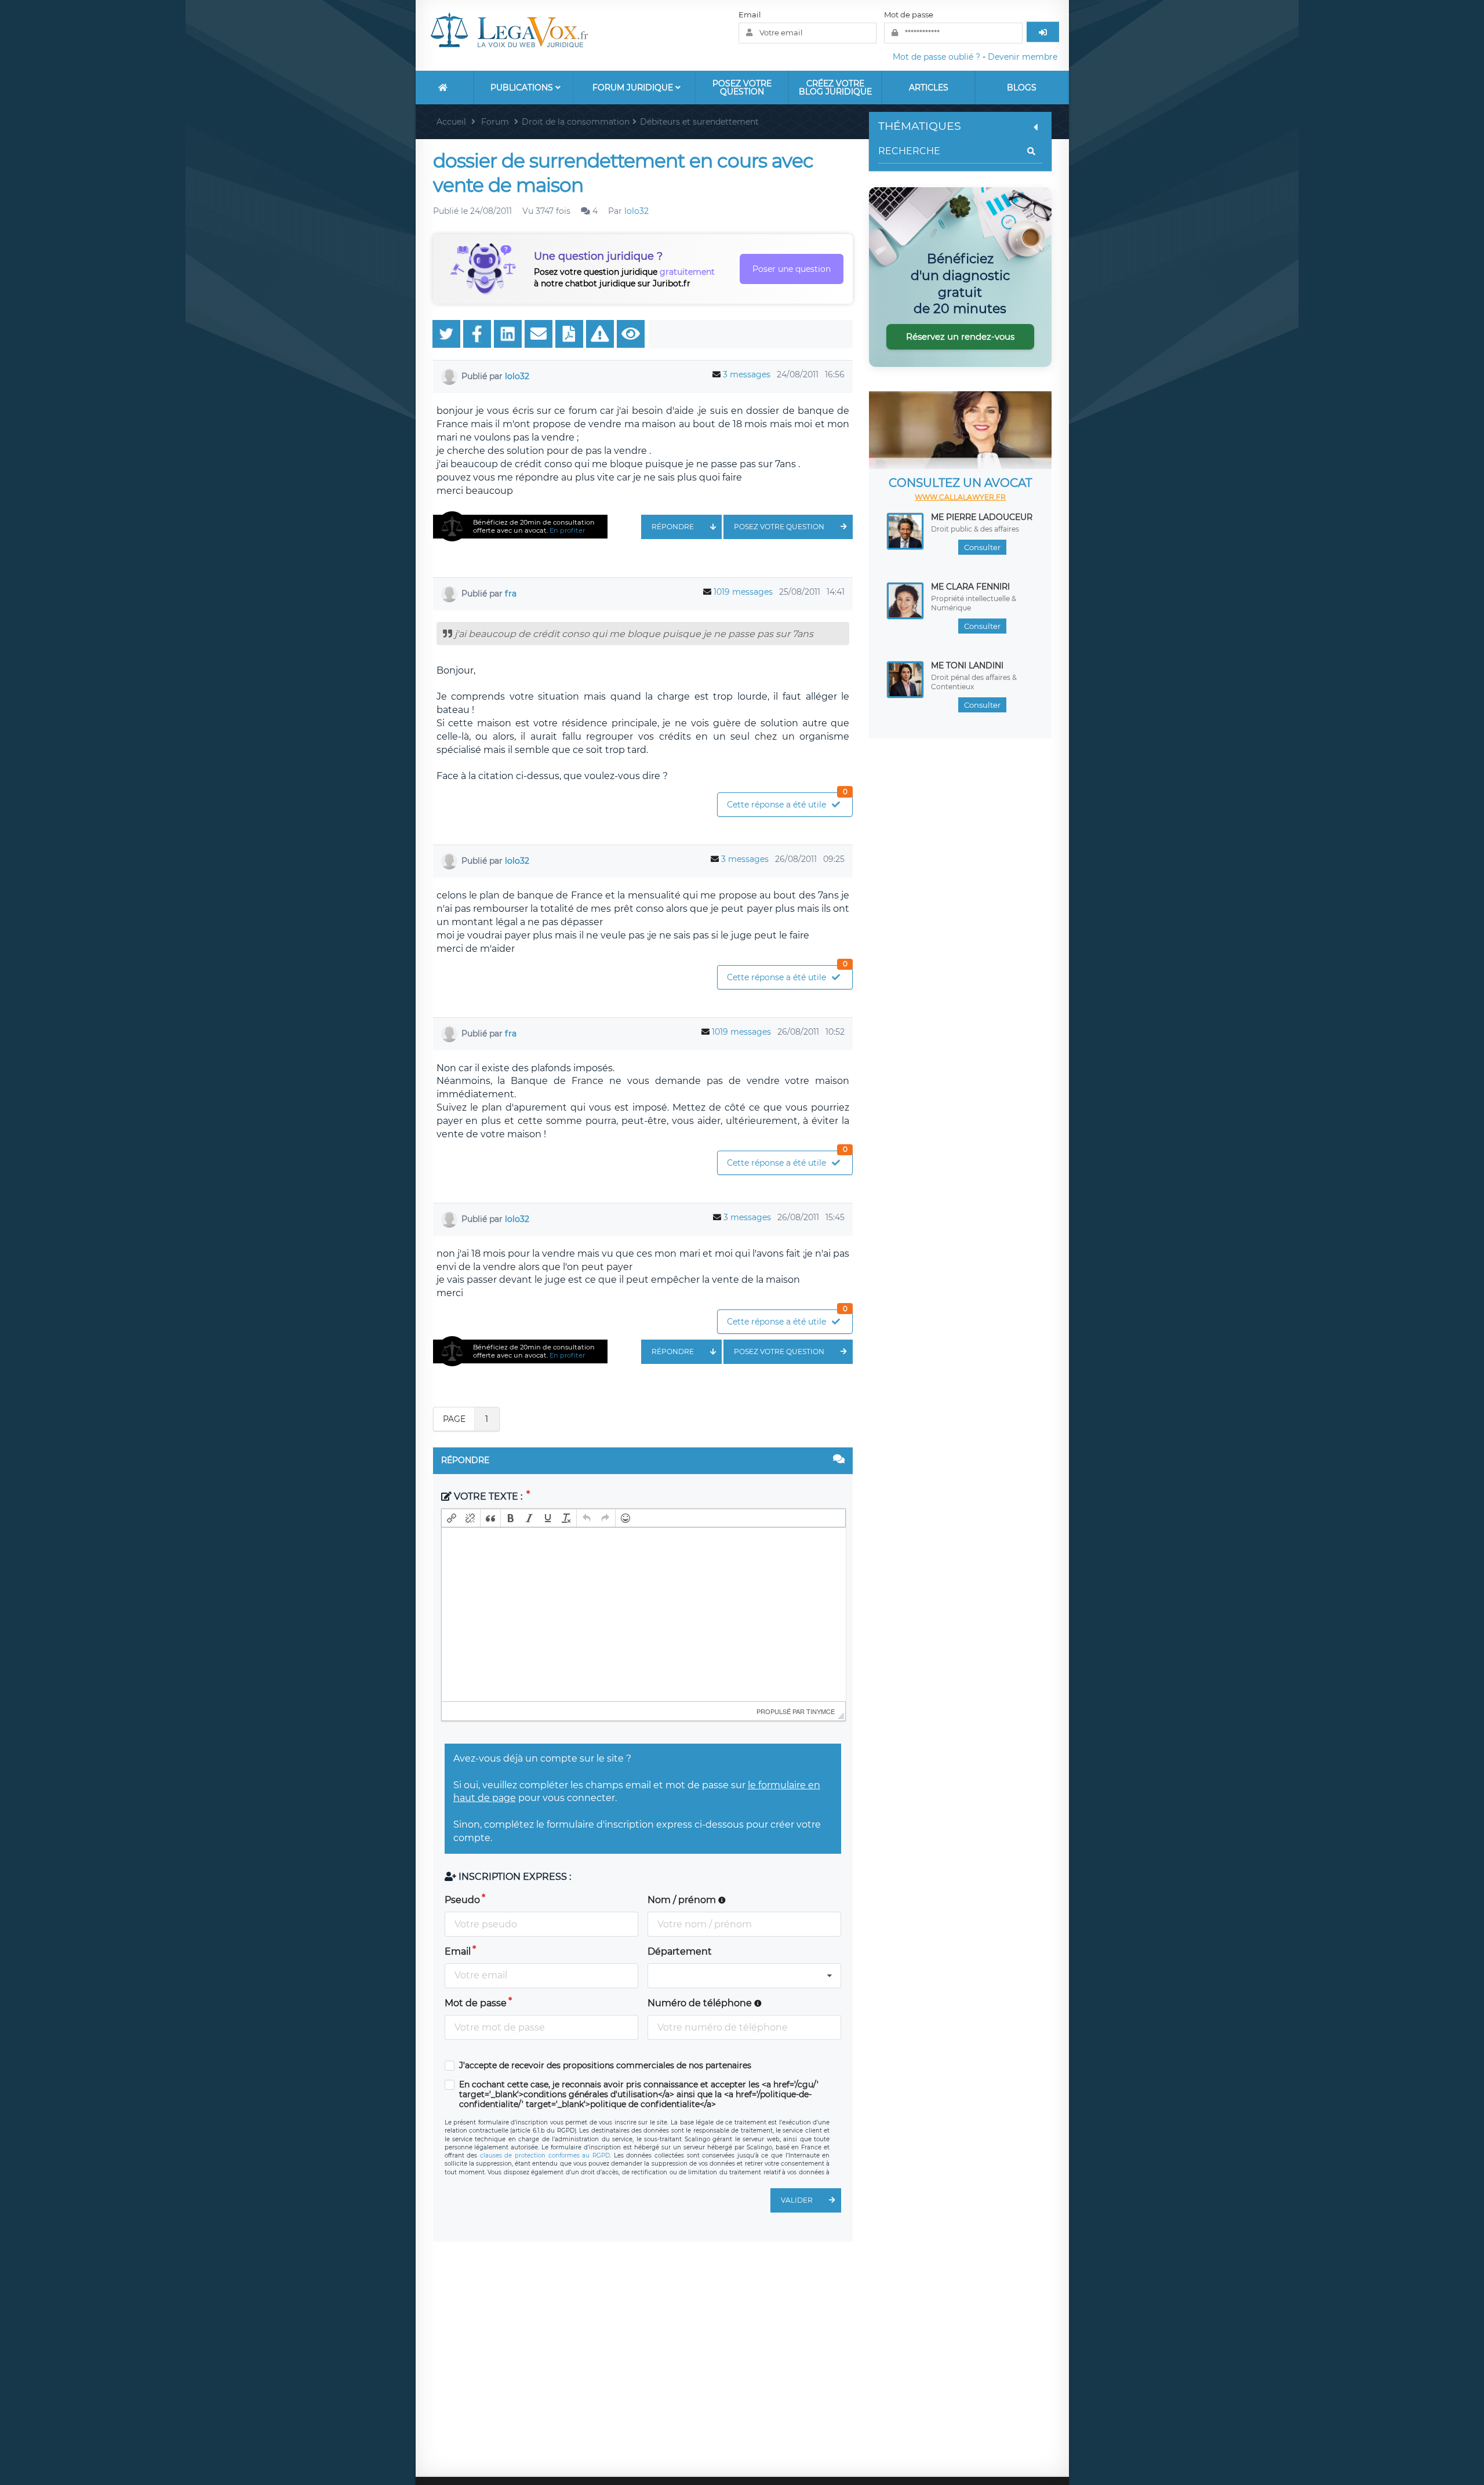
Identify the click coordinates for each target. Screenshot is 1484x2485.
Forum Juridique (634, 88)
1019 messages (743, 592)
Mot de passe (909, 14)
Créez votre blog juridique (835, 88)
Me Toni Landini (967, 665)
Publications (523, 88)
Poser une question (792, 269)
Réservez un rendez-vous (960, 336)
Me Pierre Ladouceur (982, 517)
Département (680, 1951)
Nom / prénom (683, 1900)
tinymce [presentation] (821, 1711)
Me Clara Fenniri (970, 587)
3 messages (747, 374)
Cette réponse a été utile (787, 801)
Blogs (1022, 88)
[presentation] (452, 1518)
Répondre (673, 527)
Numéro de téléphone (701, 2003)
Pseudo (462, 1900)
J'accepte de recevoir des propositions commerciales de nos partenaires (605, 2066)
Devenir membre (1023, 57)
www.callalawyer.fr (960, 497)
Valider (797, 2200)
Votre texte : (488, 1496)
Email (750, 14)
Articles (929, 88)
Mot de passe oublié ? (936, 57)
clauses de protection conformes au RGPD (545, 2155)
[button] (452, 1518)
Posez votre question (742, 88)
